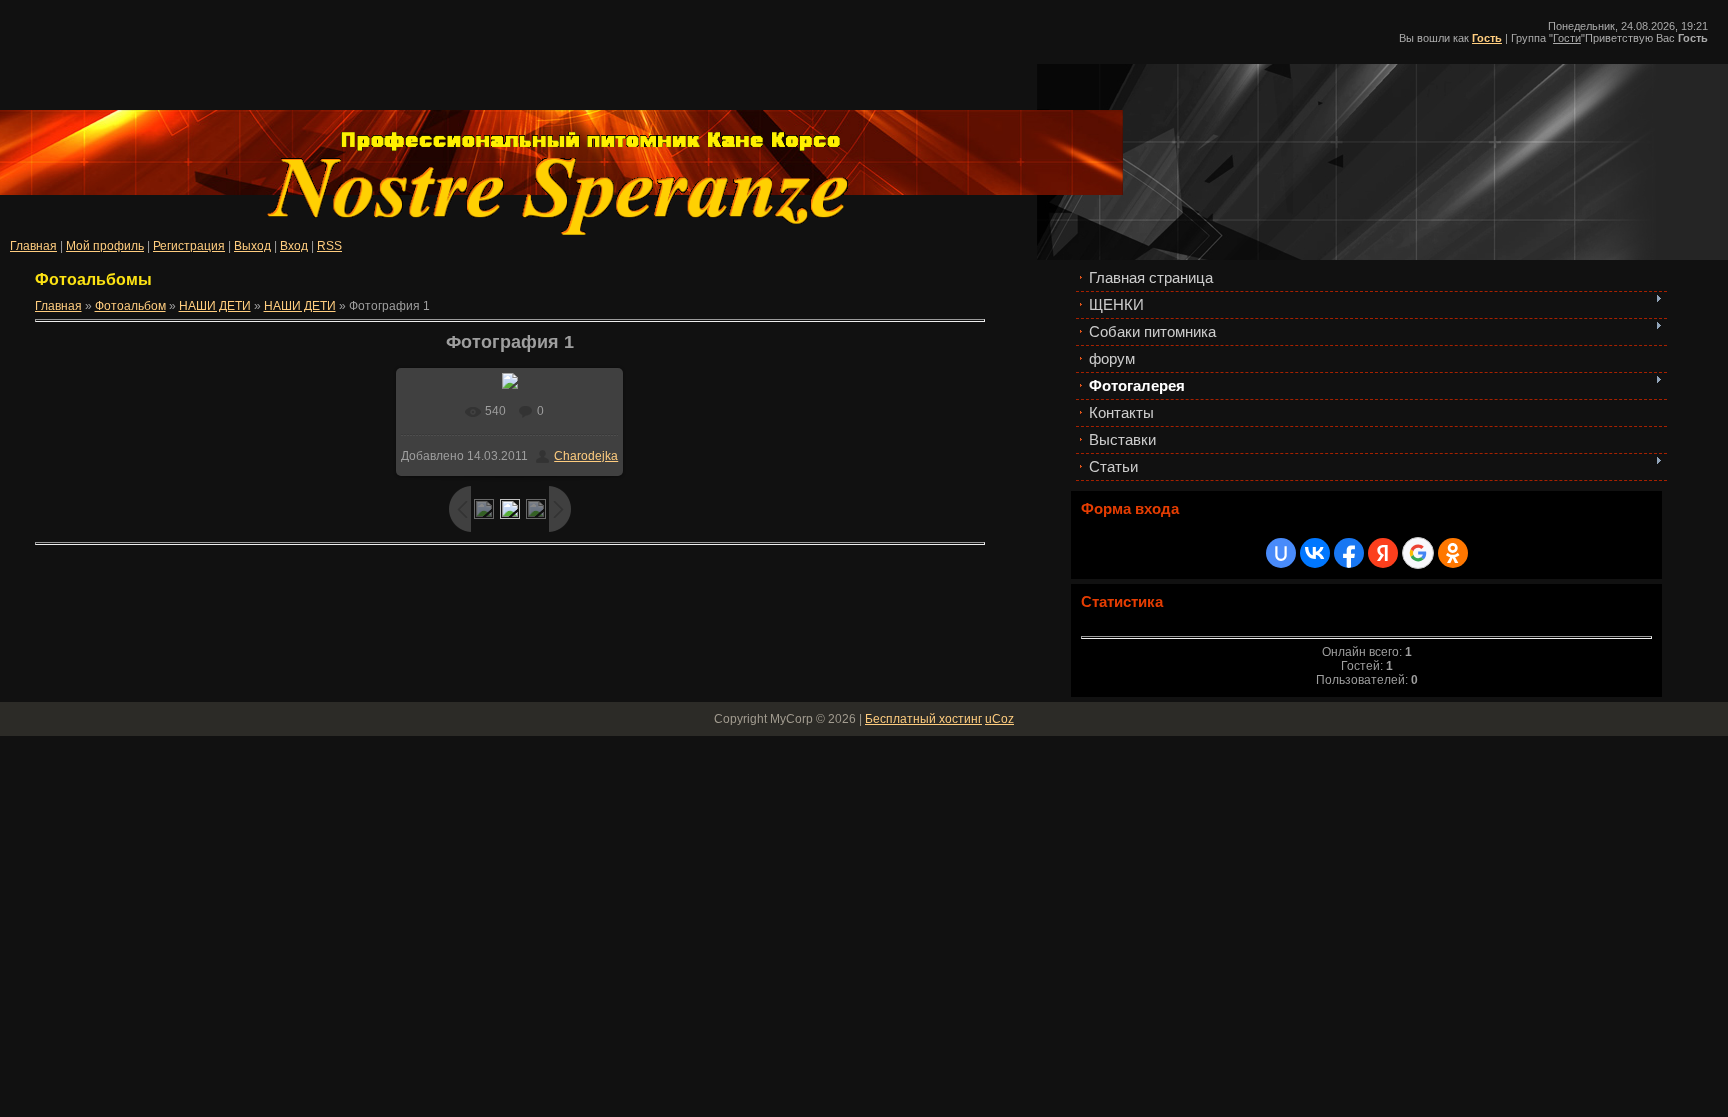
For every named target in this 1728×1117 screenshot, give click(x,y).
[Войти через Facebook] (1349, 553)
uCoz (999, 719)
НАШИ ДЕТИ (215, 306)
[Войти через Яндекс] (1383, 553)
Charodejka (586, 456)
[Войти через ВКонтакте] (1315, 553)
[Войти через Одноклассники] (1453, 553)
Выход (252, 246)
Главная (33, 246)
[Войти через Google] (1418, 553)
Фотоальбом (130, 306)
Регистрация (189, 246)
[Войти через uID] (1281, 553)
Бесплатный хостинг (923, 719)
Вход (294, 246)
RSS (329, 246)
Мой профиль (105, 246)
